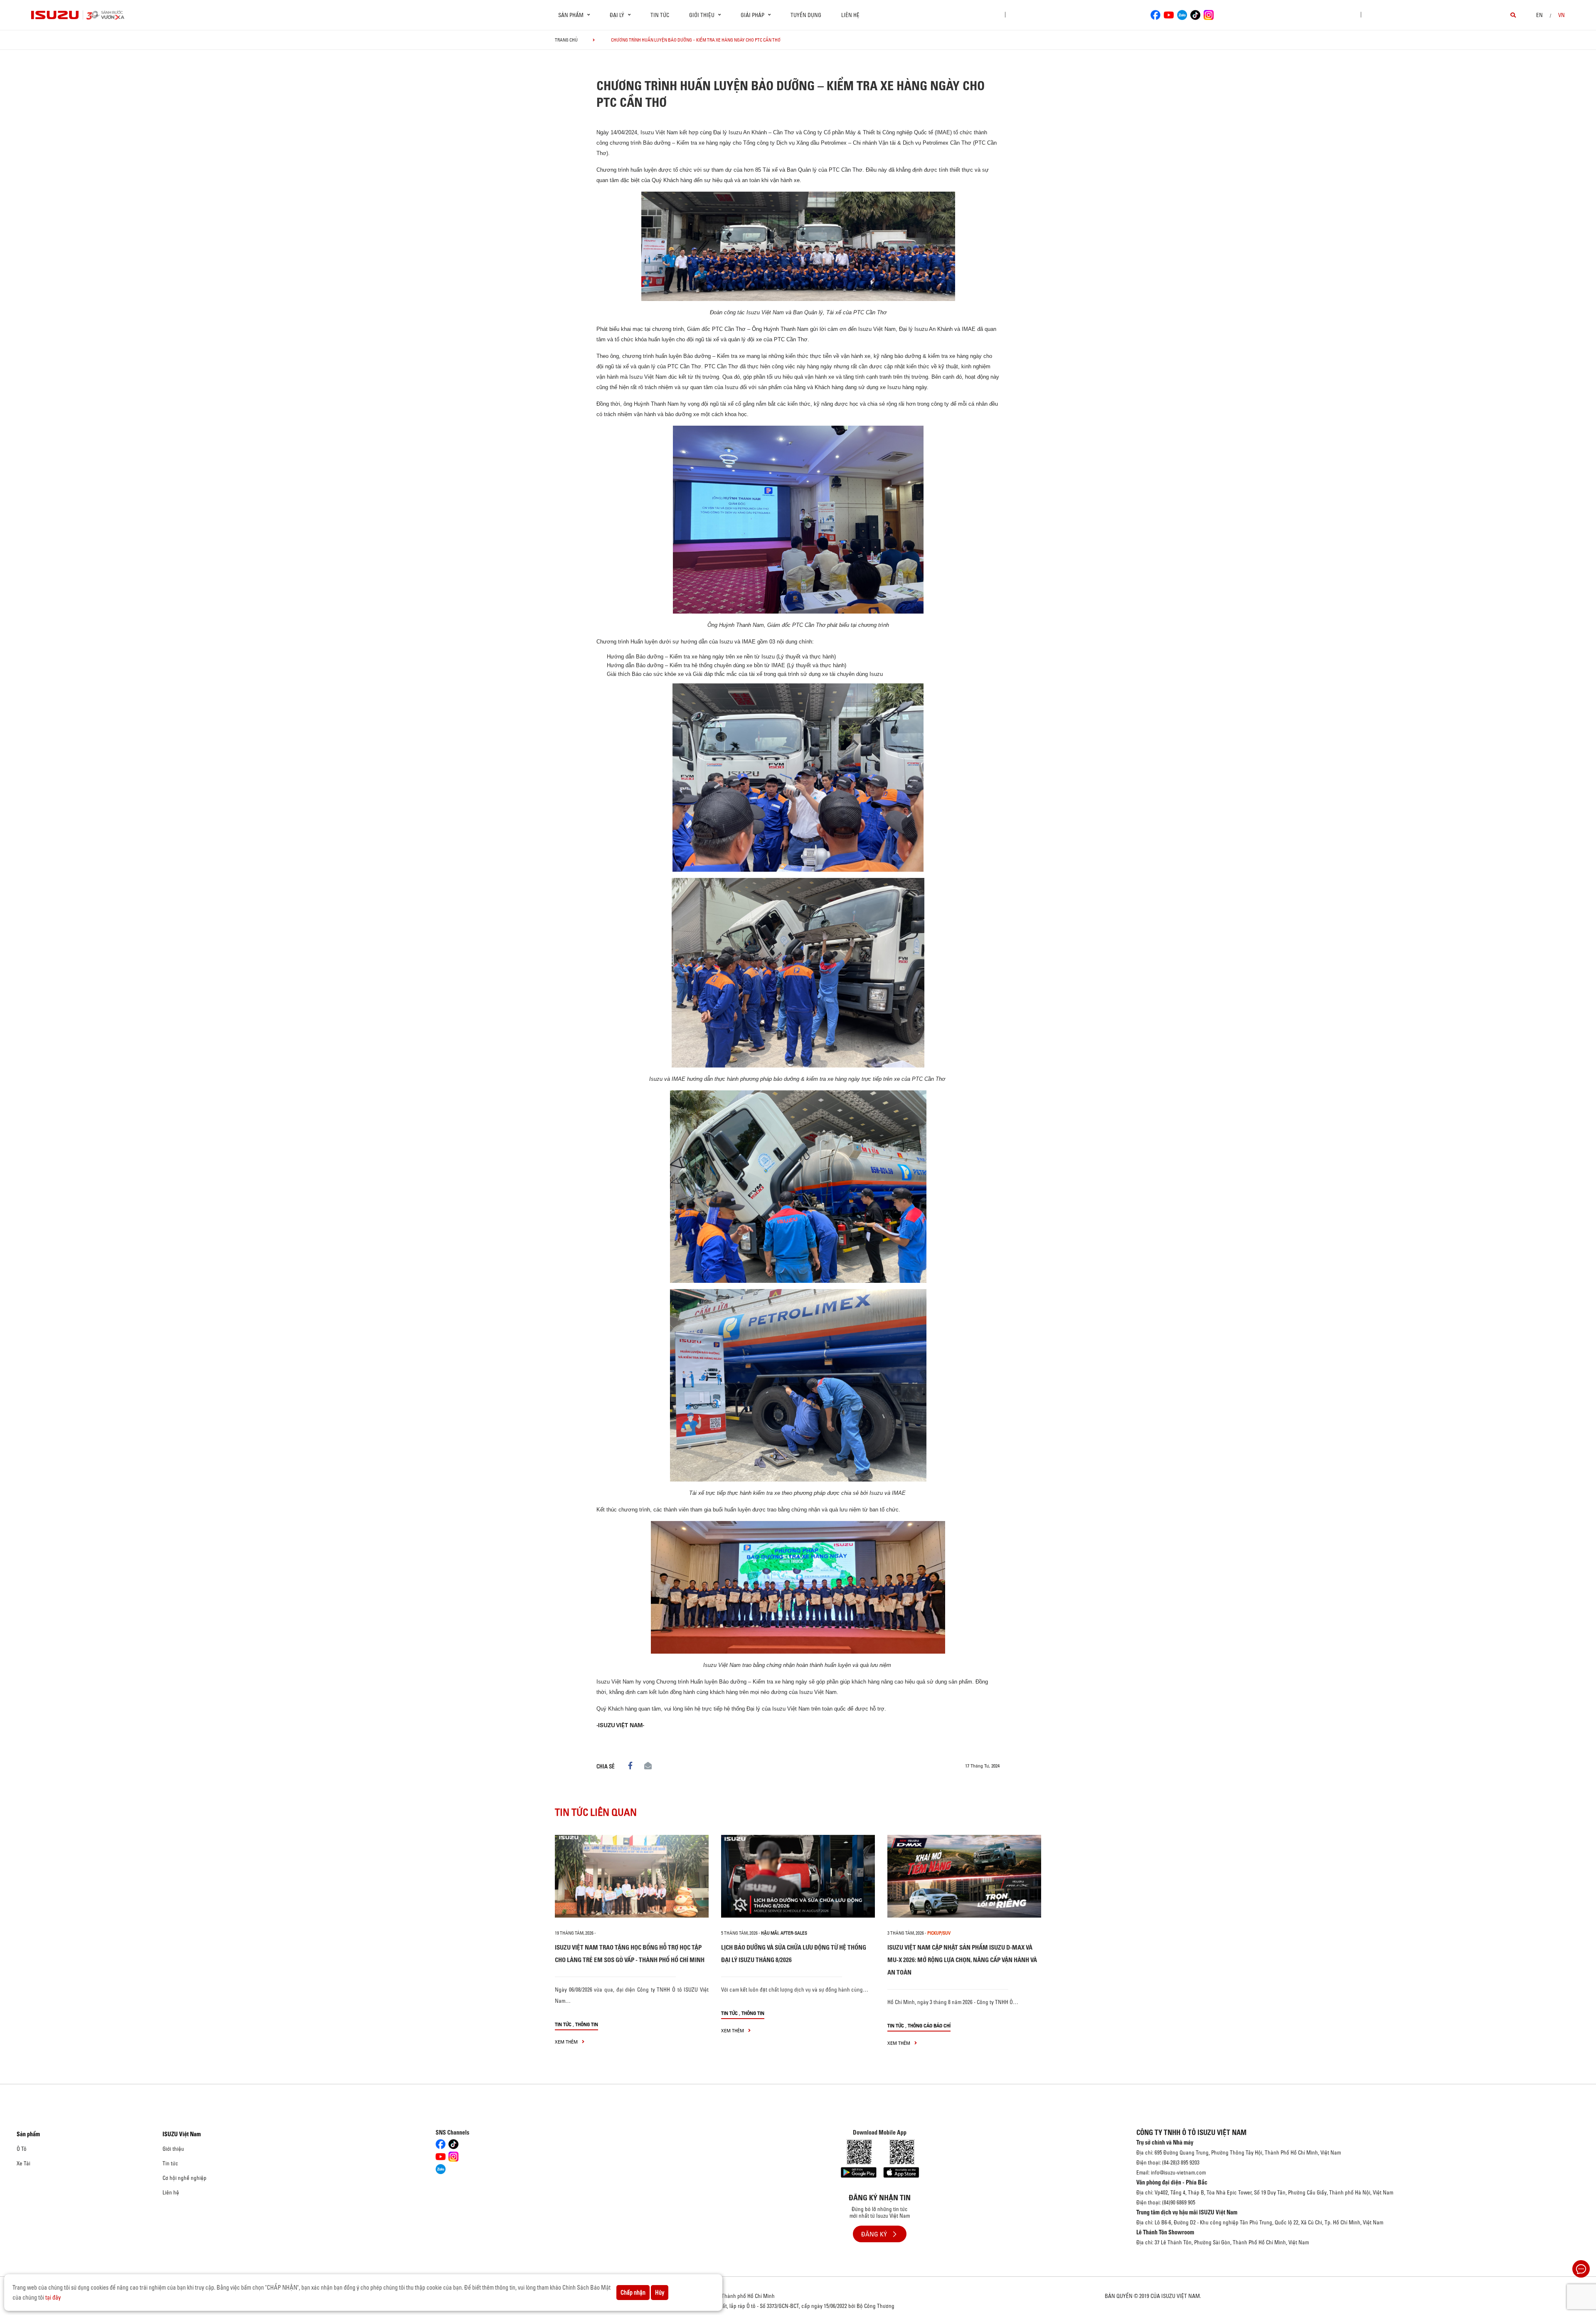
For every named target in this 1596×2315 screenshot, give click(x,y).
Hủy (660, 2293)
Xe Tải (23, 2163)
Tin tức (660, 15)
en (1539, 15)
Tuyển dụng (806, 15)
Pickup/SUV (939, 1933)
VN (1562, 15)
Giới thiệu (173, 2149)
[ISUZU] (55, 15)
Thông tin (587, 2024)
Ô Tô (22, 2149)
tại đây (53, 2298)
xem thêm (567, 2042)
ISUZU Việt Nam (182, 2134)
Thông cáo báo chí (929, 2025)
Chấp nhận (633, 2293)
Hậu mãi (770, 1933)
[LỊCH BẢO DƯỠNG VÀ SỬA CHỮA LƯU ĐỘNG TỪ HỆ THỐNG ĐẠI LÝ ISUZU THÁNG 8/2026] (798, 1876)
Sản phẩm (28, 2134)
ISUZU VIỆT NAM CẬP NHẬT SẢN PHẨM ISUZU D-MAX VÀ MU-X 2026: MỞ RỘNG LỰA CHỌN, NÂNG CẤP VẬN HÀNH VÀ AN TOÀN (962, 1960)
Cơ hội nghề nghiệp (185, 2178)
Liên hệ (850, 15)
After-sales (794, 1933)
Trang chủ (566, 40)
